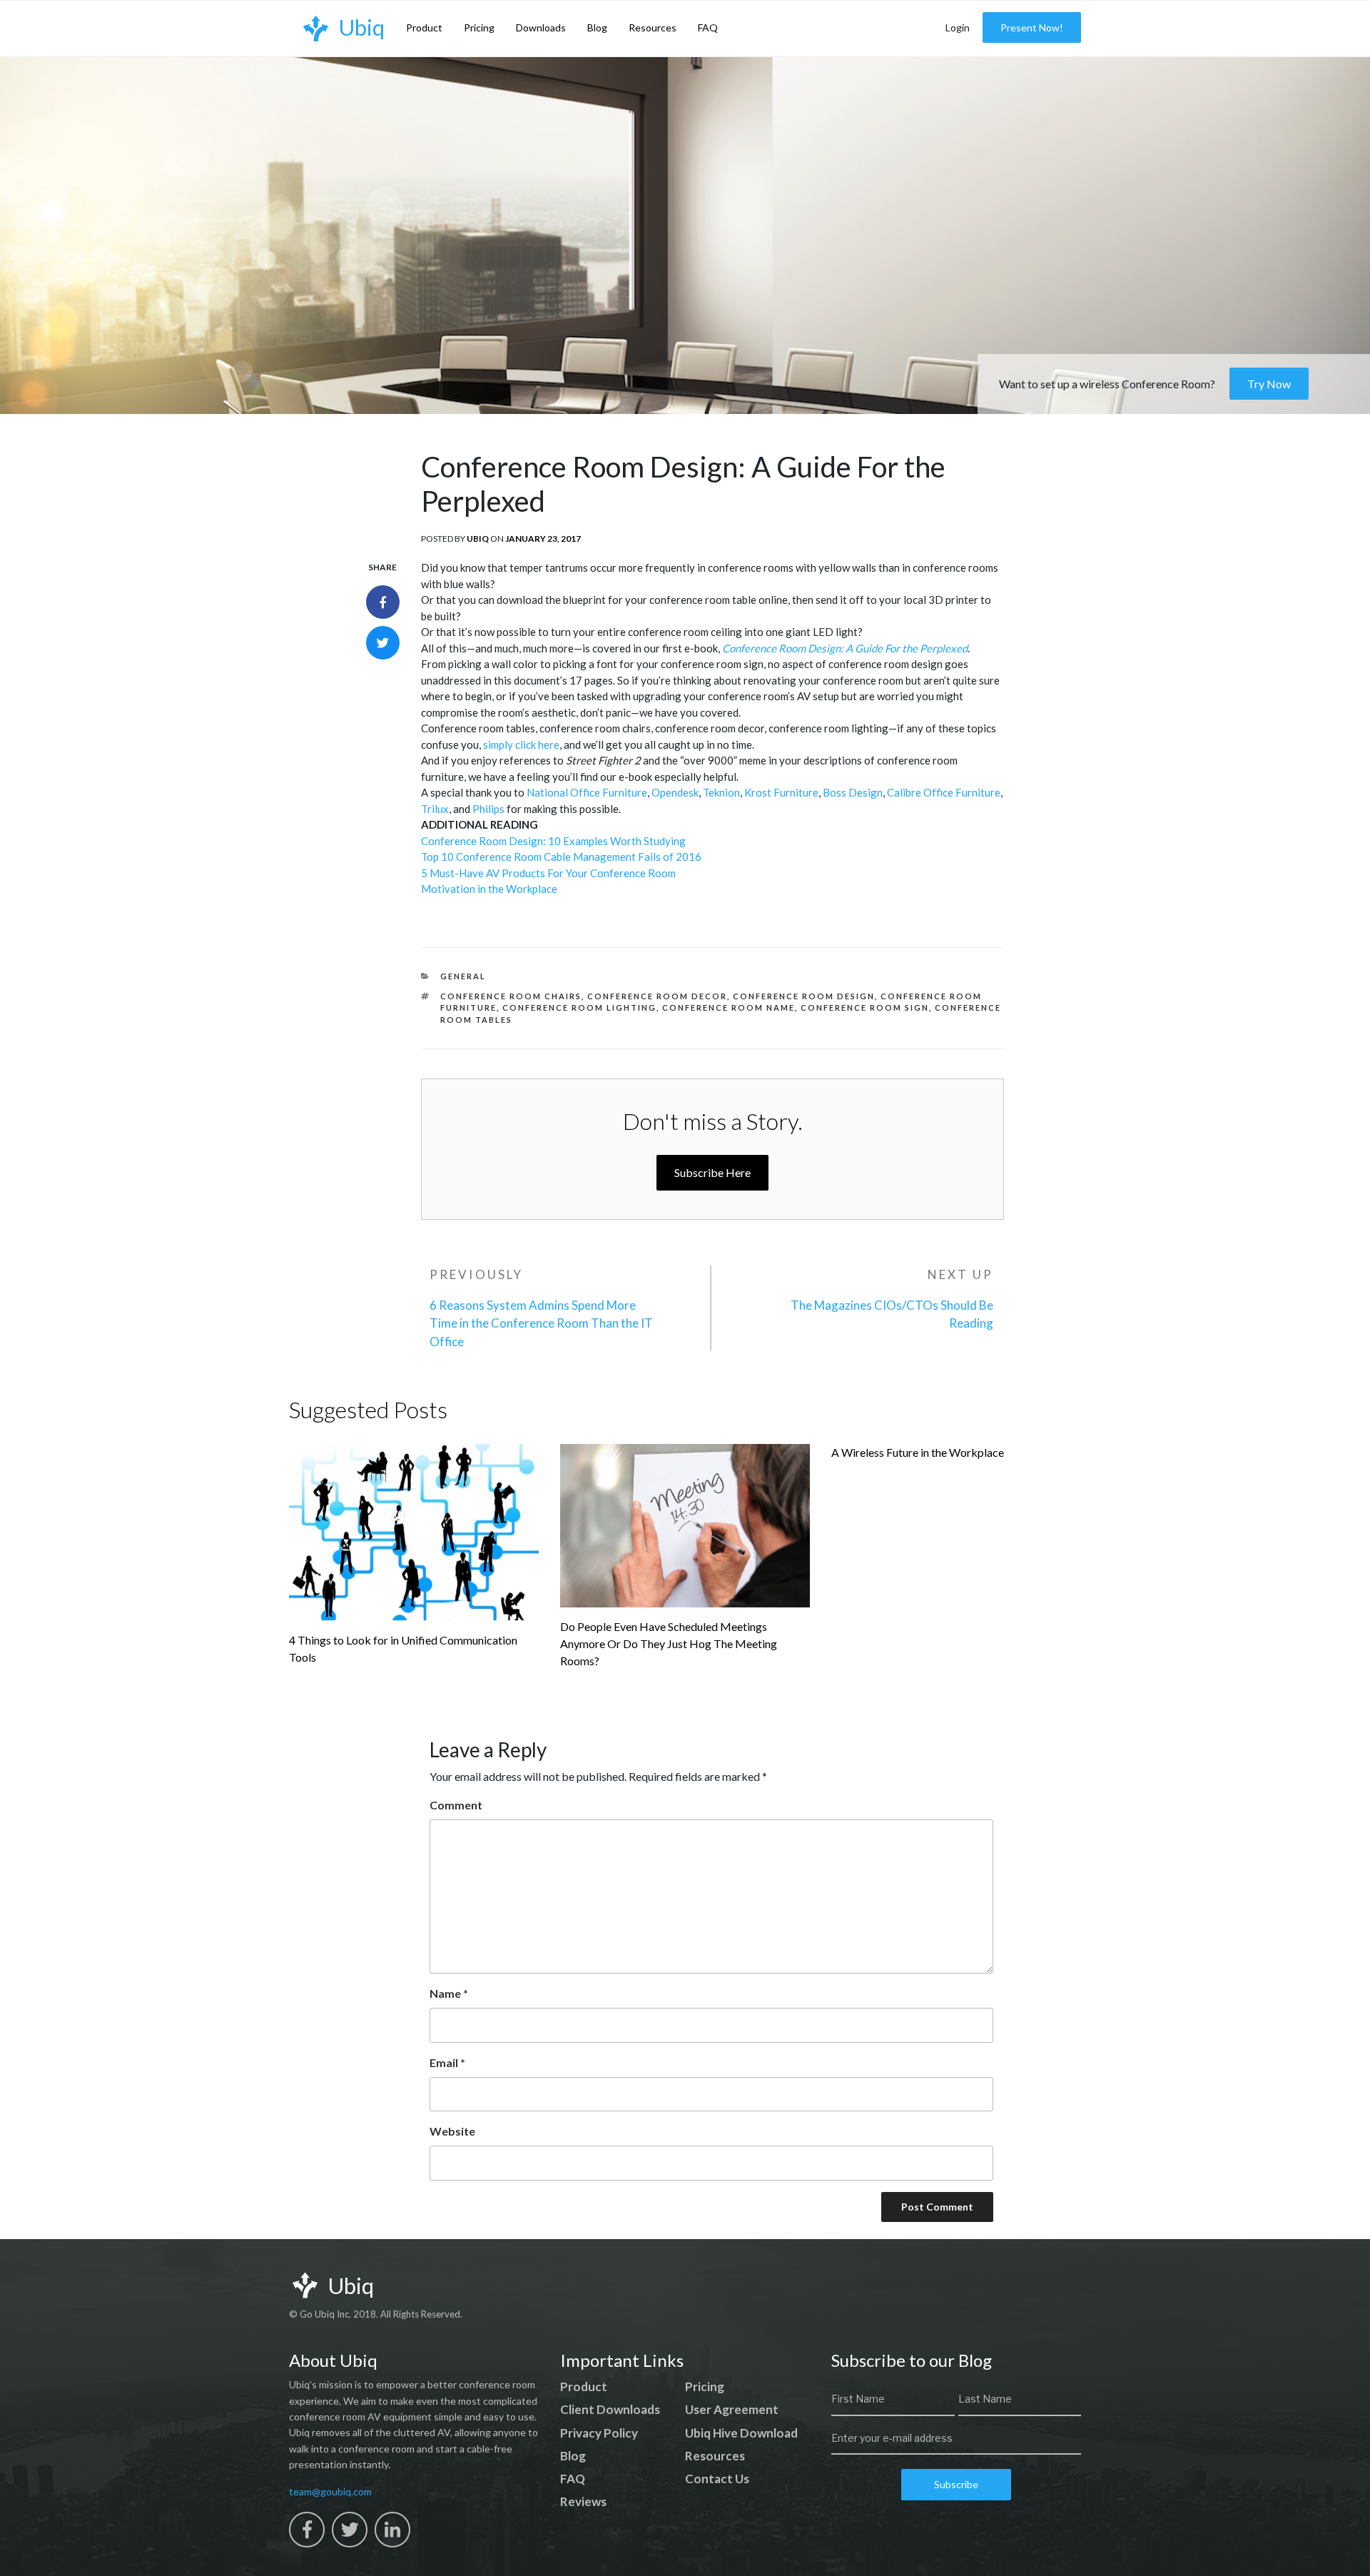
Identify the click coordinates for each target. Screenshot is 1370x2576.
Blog (597, 27)
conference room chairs (511, 996)
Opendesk (675, 792)
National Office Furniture (587, 792)
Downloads (541, 27)
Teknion (721, 792)
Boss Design (853, 792)
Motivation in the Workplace (489, 889)
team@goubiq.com (330, 2491)
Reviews (583, 2501)
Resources (653, 27)
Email (447, 2062)
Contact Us (717, 2479)
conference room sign (865, 1007)
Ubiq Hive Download (741, 2433)
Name (449, 1993)
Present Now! (1032, 27)
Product (424, 27)
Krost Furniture (781, 792)
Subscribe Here (712, 1172)
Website (452, 2131)
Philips (488, 809)
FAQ (708, 27)
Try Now (1269, 384)
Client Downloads (610, 2409)
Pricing (479, 27)
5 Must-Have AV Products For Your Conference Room (548, 873)
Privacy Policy (599, 2433)
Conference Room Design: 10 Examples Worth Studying (553, 841)
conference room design (804, 996)
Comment (456, 1805)
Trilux (435, 809)
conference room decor (657, 996)
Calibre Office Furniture (944, 792)
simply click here (521, 744)
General (463, 976)
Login (958, 27)
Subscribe (956, 2484)
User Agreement (732, 2409)
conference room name (729, 1007)
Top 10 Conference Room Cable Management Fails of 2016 (561, 857)
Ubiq (478, 539)
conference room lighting (579, 1007)
